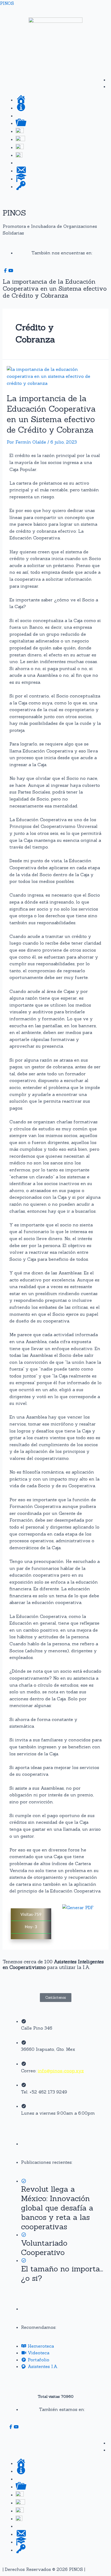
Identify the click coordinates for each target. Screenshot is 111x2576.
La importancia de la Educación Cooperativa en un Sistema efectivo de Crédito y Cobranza (51, 414)
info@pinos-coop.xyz (61, 2071)
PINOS (7, 3)
